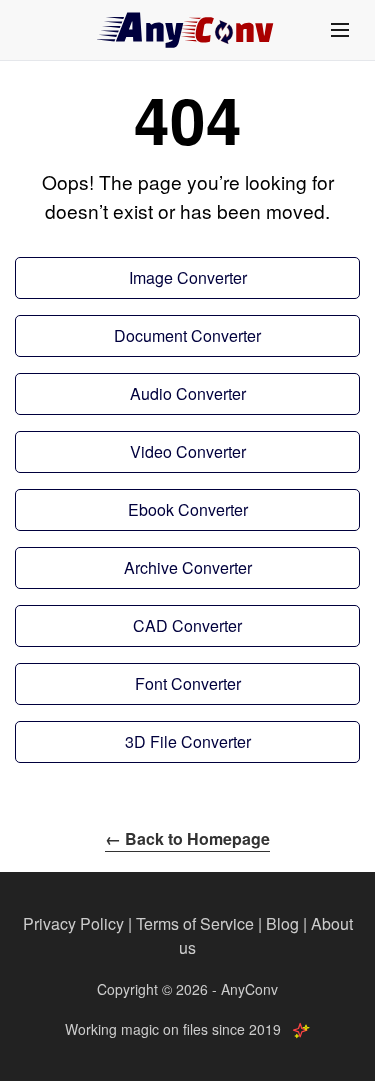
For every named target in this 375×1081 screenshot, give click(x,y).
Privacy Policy (73, 923)
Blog (282, 923)
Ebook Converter (188, 509)
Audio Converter (188, 393)
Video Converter (188, 451)
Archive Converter (188, 567)
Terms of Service (195, 923)
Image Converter (188, 277)
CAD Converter (187, 625)
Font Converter (188, 683)
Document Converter (187, 335)
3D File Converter (188, 741)
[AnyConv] (188, 30)
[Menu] (340, 30)
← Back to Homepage (187, 838)
